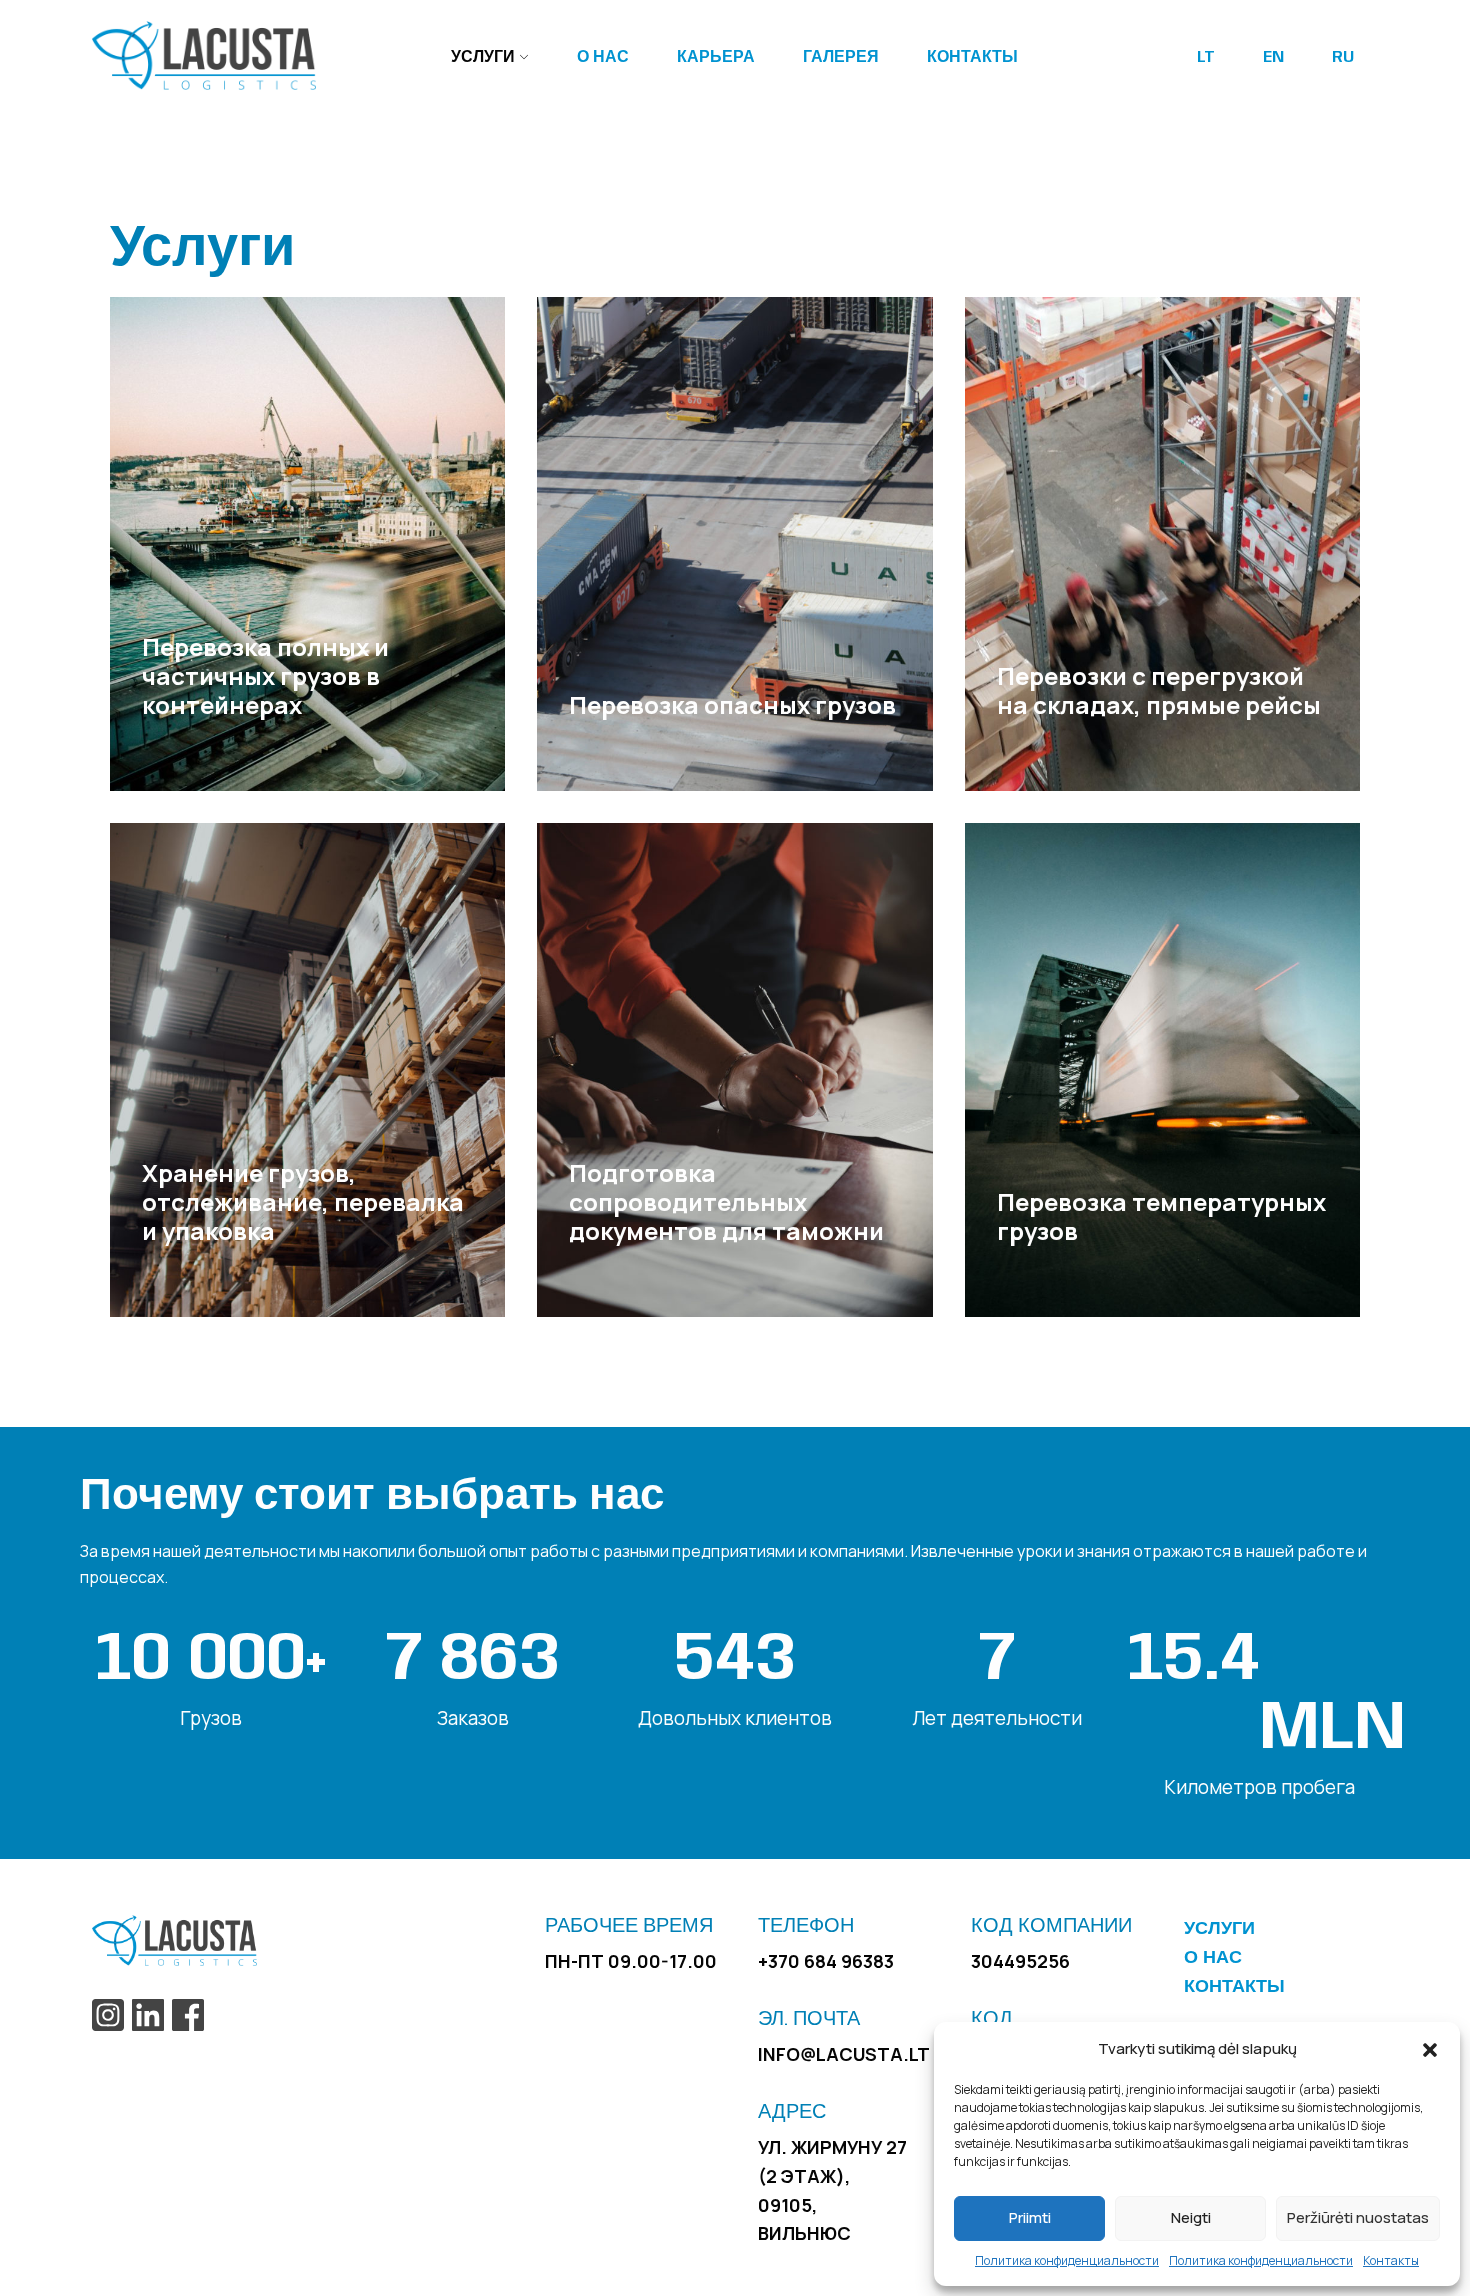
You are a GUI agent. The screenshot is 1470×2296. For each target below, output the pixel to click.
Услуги (483, 57)
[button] (1430, 2049)
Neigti (1191, 2217)
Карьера (716, 57)
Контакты (1391, 2260)
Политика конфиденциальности (1067, 2260)
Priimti (1030, 2217)
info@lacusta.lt (844, 2054)
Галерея (841, 57)
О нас (603, 57)
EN (1273, 57)
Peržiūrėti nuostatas (1358, 2217)
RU (1343, 57)
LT (1206, 57)
